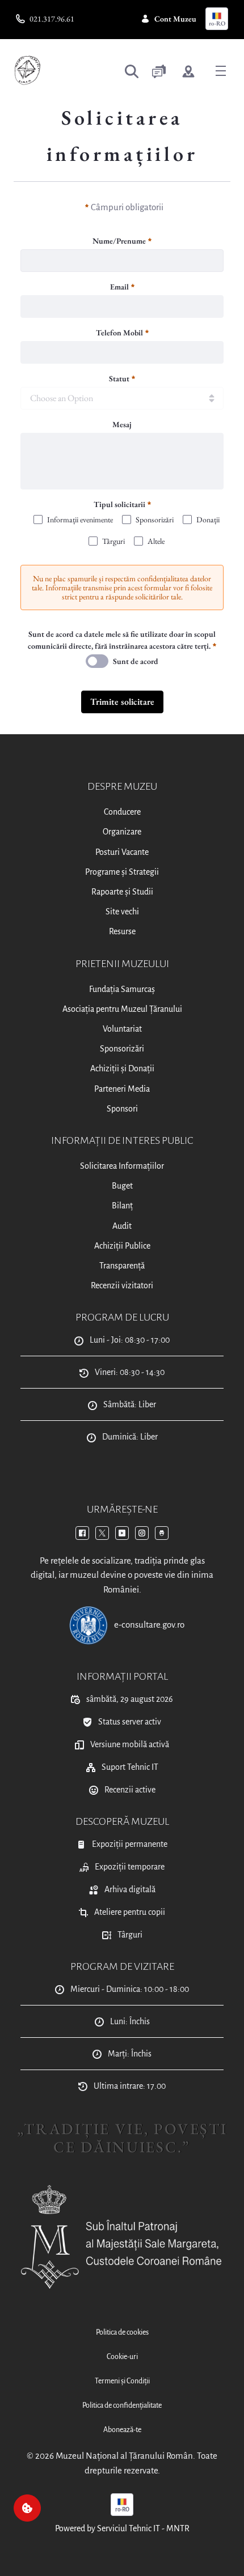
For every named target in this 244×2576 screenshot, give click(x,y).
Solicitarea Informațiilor (122, 1166)
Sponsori (122, 1109)
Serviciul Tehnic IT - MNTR (143, 2528)
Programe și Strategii (122, 872)
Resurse (122, 931)
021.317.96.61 (52, 19)
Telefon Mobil (119, 333)
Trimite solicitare (122, 702)
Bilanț (122, 1206)
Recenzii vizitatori (122, 1285)
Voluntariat (122, 1029)
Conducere (122, 812)
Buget (122, 1186)
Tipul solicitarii (119, 504)
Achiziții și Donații (122, 1068)
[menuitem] (122, 2333)
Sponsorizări (122, 1049)
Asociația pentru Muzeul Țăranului (122, 1009)
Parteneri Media (122, 1089)
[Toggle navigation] (221, 70)
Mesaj (122, 424)
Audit (122, 1226)
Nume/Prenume (119, 241)
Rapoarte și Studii (122, 892)
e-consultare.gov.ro (149, 1625)
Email (119, 287)
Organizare (122, 832)
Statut (119, 378)
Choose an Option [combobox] (62, 398)
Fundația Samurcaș (122, 989)
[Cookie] (27, 2508)
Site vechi (122, 912)
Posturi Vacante (122, 852)
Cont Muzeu (175, 19)
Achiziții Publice (122, 1246)
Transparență (122, 1266)
